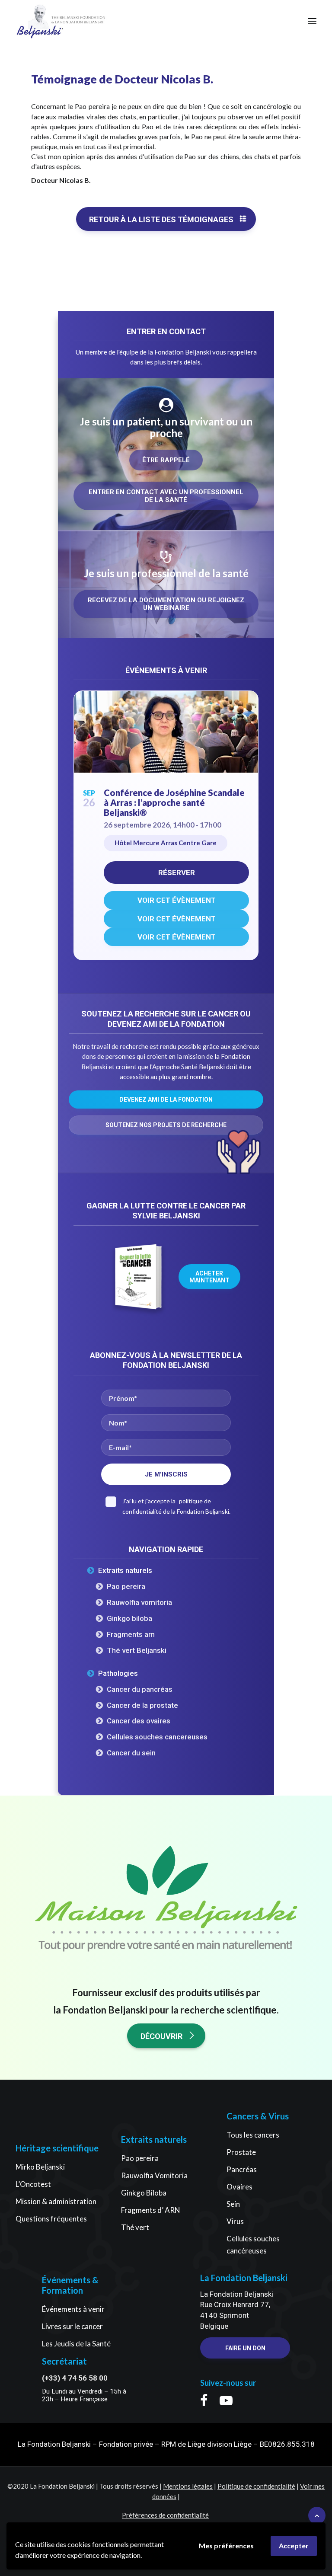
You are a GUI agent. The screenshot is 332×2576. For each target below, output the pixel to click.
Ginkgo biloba (129, 1618)
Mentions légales (188, 2486)
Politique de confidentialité (256, 2486)
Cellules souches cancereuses (157, 1737)
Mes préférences (226, 2546)
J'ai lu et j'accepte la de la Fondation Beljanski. (176, 1506)
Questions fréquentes (51, 2219)
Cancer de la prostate (142, 1705)
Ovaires (239, 2187)
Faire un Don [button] (245, 2348)
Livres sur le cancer (72, 2326)
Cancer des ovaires (139, 1721)
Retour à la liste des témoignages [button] (161, 219)
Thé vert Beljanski (137, 1650)
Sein (233, 2204)
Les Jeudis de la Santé (76, 2344)
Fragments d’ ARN (151, 2210)
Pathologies (118, 1673)
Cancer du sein (131, 1753)
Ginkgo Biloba (144, 2193)
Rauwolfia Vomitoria (154, 2175)
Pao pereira (126, 1586)
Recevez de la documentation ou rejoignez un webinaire (167, 604)
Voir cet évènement (177, 900)
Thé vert (135, 2227)
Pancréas (242, 2169)
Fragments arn (131, 1634)
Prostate (241, 2152)
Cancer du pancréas (140, 1689)
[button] (312, 21)
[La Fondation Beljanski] (40, 21)
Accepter (294, 2546)
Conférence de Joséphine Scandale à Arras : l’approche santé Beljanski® (174, 802)
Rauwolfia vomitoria (139, 1602)
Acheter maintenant (209, 1277)
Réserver (177, 873)
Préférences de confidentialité (165, 2515)
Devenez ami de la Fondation (166, 1099)
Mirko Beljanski (40, 2167)
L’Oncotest (33, 2184)
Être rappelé (166, 460)
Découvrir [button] (161, 2036)
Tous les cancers (253, 2135)
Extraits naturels (125, 1570)
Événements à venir (73, 2309)
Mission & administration (56, 2201)
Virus (235, 2221)
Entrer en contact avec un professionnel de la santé (167, 496)
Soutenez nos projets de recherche (166, 1125)
